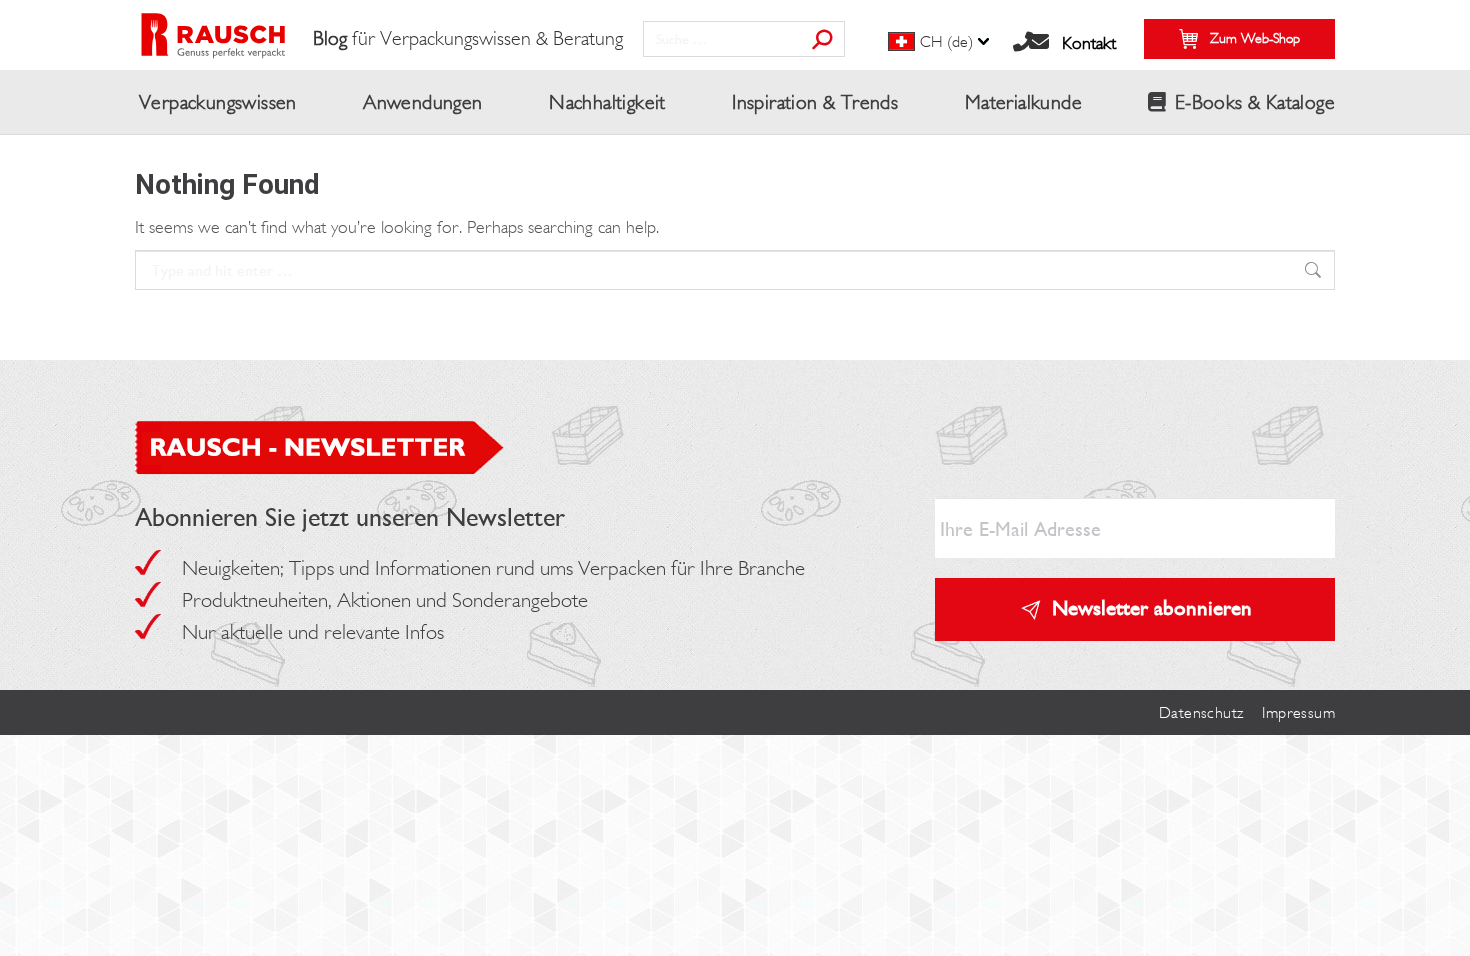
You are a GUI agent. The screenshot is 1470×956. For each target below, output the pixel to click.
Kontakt (1089, 43)
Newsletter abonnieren (1152, 607)
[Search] (822, 39)
